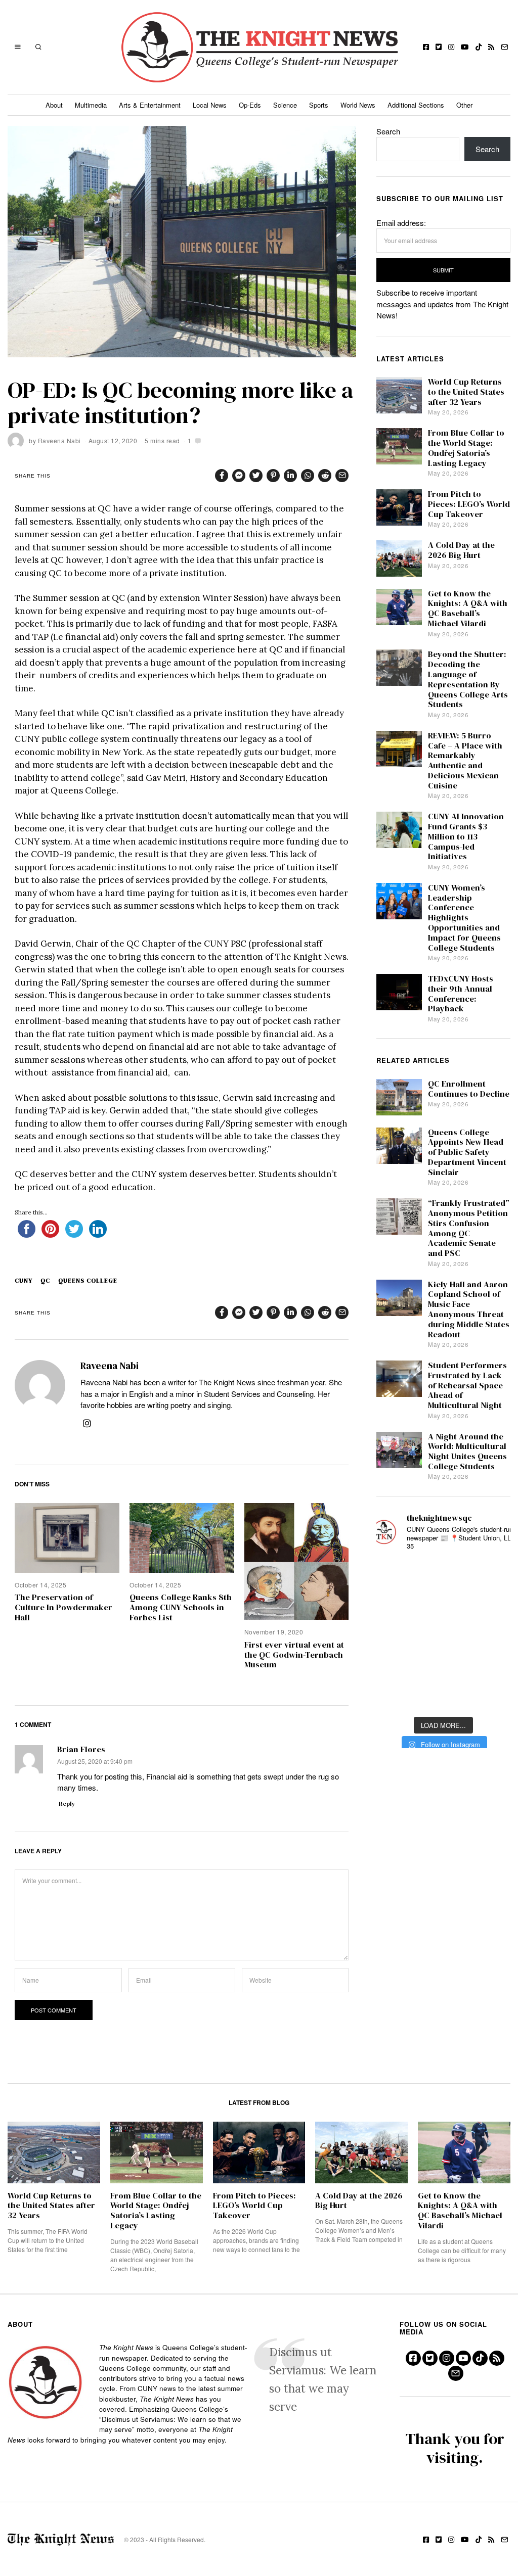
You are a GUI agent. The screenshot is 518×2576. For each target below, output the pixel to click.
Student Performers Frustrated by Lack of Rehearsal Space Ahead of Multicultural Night (467, 1385)
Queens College (88, 1281)
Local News (210, 105)
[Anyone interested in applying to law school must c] (493, 1695)
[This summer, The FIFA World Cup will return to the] (394, 1575)
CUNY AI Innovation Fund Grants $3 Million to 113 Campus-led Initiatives (466, 836)
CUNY (24, 1281)
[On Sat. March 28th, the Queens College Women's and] (443, 1605)
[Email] (504, 47)
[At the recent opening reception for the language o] (493, 1635)
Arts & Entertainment (150, 105)
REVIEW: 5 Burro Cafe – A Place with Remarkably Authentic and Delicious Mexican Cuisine (465, 761)
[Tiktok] (479, 47)
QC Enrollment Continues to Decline (469, 1089)
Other (464, 105)
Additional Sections (416, 105)
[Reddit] (325, 476)
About (54, 105)
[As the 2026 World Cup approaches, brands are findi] (443, 1575)
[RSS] (491, 47)
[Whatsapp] (308, 476)
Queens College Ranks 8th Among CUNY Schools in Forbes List (181, 1607)
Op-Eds (250, 105)
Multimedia (91, 105)
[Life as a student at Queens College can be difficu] (443, 1666)
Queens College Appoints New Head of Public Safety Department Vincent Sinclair (467, 1152)
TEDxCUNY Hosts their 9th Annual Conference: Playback (461, 994)
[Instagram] (451, 47)
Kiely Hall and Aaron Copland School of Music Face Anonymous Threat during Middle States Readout (469, 1309)
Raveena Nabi (59, 440)
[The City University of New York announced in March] (493, 1605)
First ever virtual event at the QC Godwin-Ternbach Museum (294, 1655)
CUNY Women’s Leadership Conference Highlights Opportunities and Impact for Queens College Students (464, 918)
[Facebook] (426, 47)
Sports (319, 105)
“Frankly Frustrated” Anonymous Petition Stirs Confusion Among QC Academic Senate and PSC (469, 1228)
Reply (67, 1804)
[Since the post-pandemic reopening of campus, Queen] (394, 1695)
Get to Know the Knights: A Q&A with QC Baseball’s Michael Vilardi (468, 608)
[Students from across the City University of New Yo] (443, 1635)
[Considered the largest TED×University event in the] (394, 1635)
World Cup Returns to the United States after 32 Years (466, 392)
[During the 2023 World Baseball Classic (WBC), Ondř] (493, 1575)
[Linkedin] (290, 476)
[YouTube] (465, 47)
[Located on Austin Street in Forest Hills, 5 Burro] (394, 1605)
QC (45, 1281)
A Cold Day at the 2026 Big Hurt (461, 550)
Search (388, 131)
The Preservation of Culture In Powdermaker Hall (63, 1607)
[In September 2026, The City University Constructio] (493, 1666)
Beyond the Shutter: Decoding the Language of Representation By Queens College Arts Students (468, 679)
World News (358, 105)
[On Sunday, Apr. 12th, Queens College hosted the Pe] (443, 1695)
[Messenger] (239, 476)
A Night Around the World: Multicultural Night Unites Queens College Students (467, 1451)
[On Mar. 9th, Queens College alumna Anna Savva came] (394, 1666)
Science (285, 105)
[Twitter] (439, 47)
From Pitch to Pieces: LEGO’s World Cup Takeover (469, 504)
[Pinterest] (273, 476)
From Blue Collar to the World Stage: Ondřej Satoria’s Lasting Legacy (466, 448)
